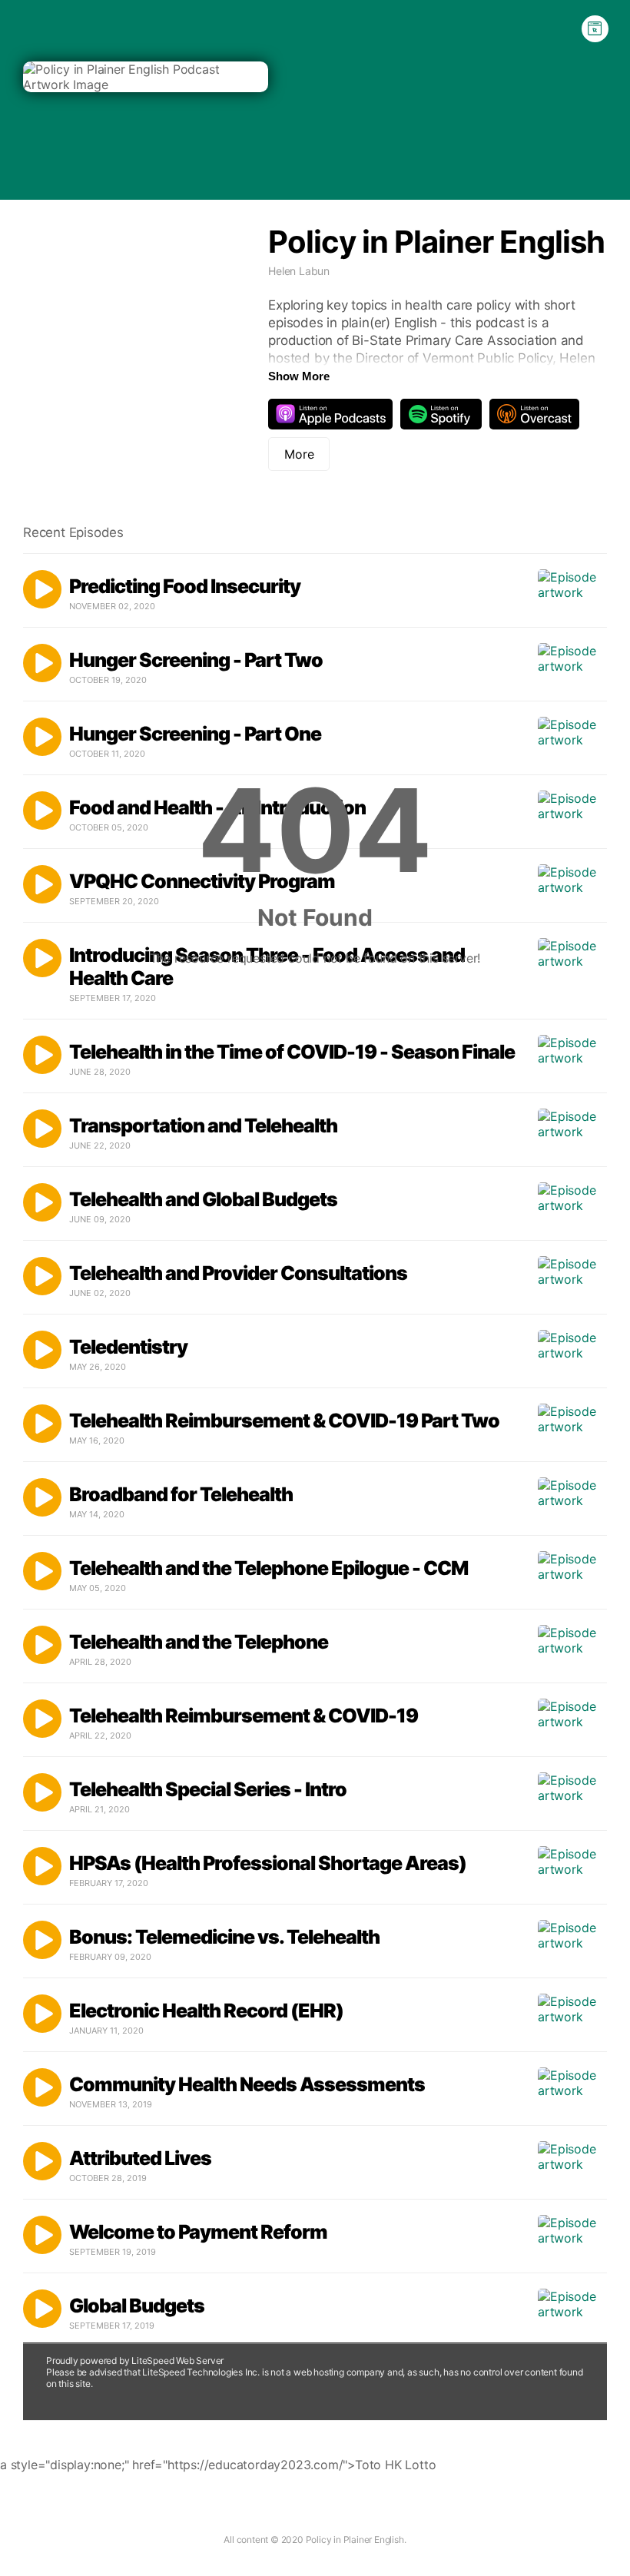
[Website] (595, 29)
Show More (299, 376)
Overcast (534, 414)
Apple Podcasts (330, 414)
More (299, 454)
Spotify (441, 414)
